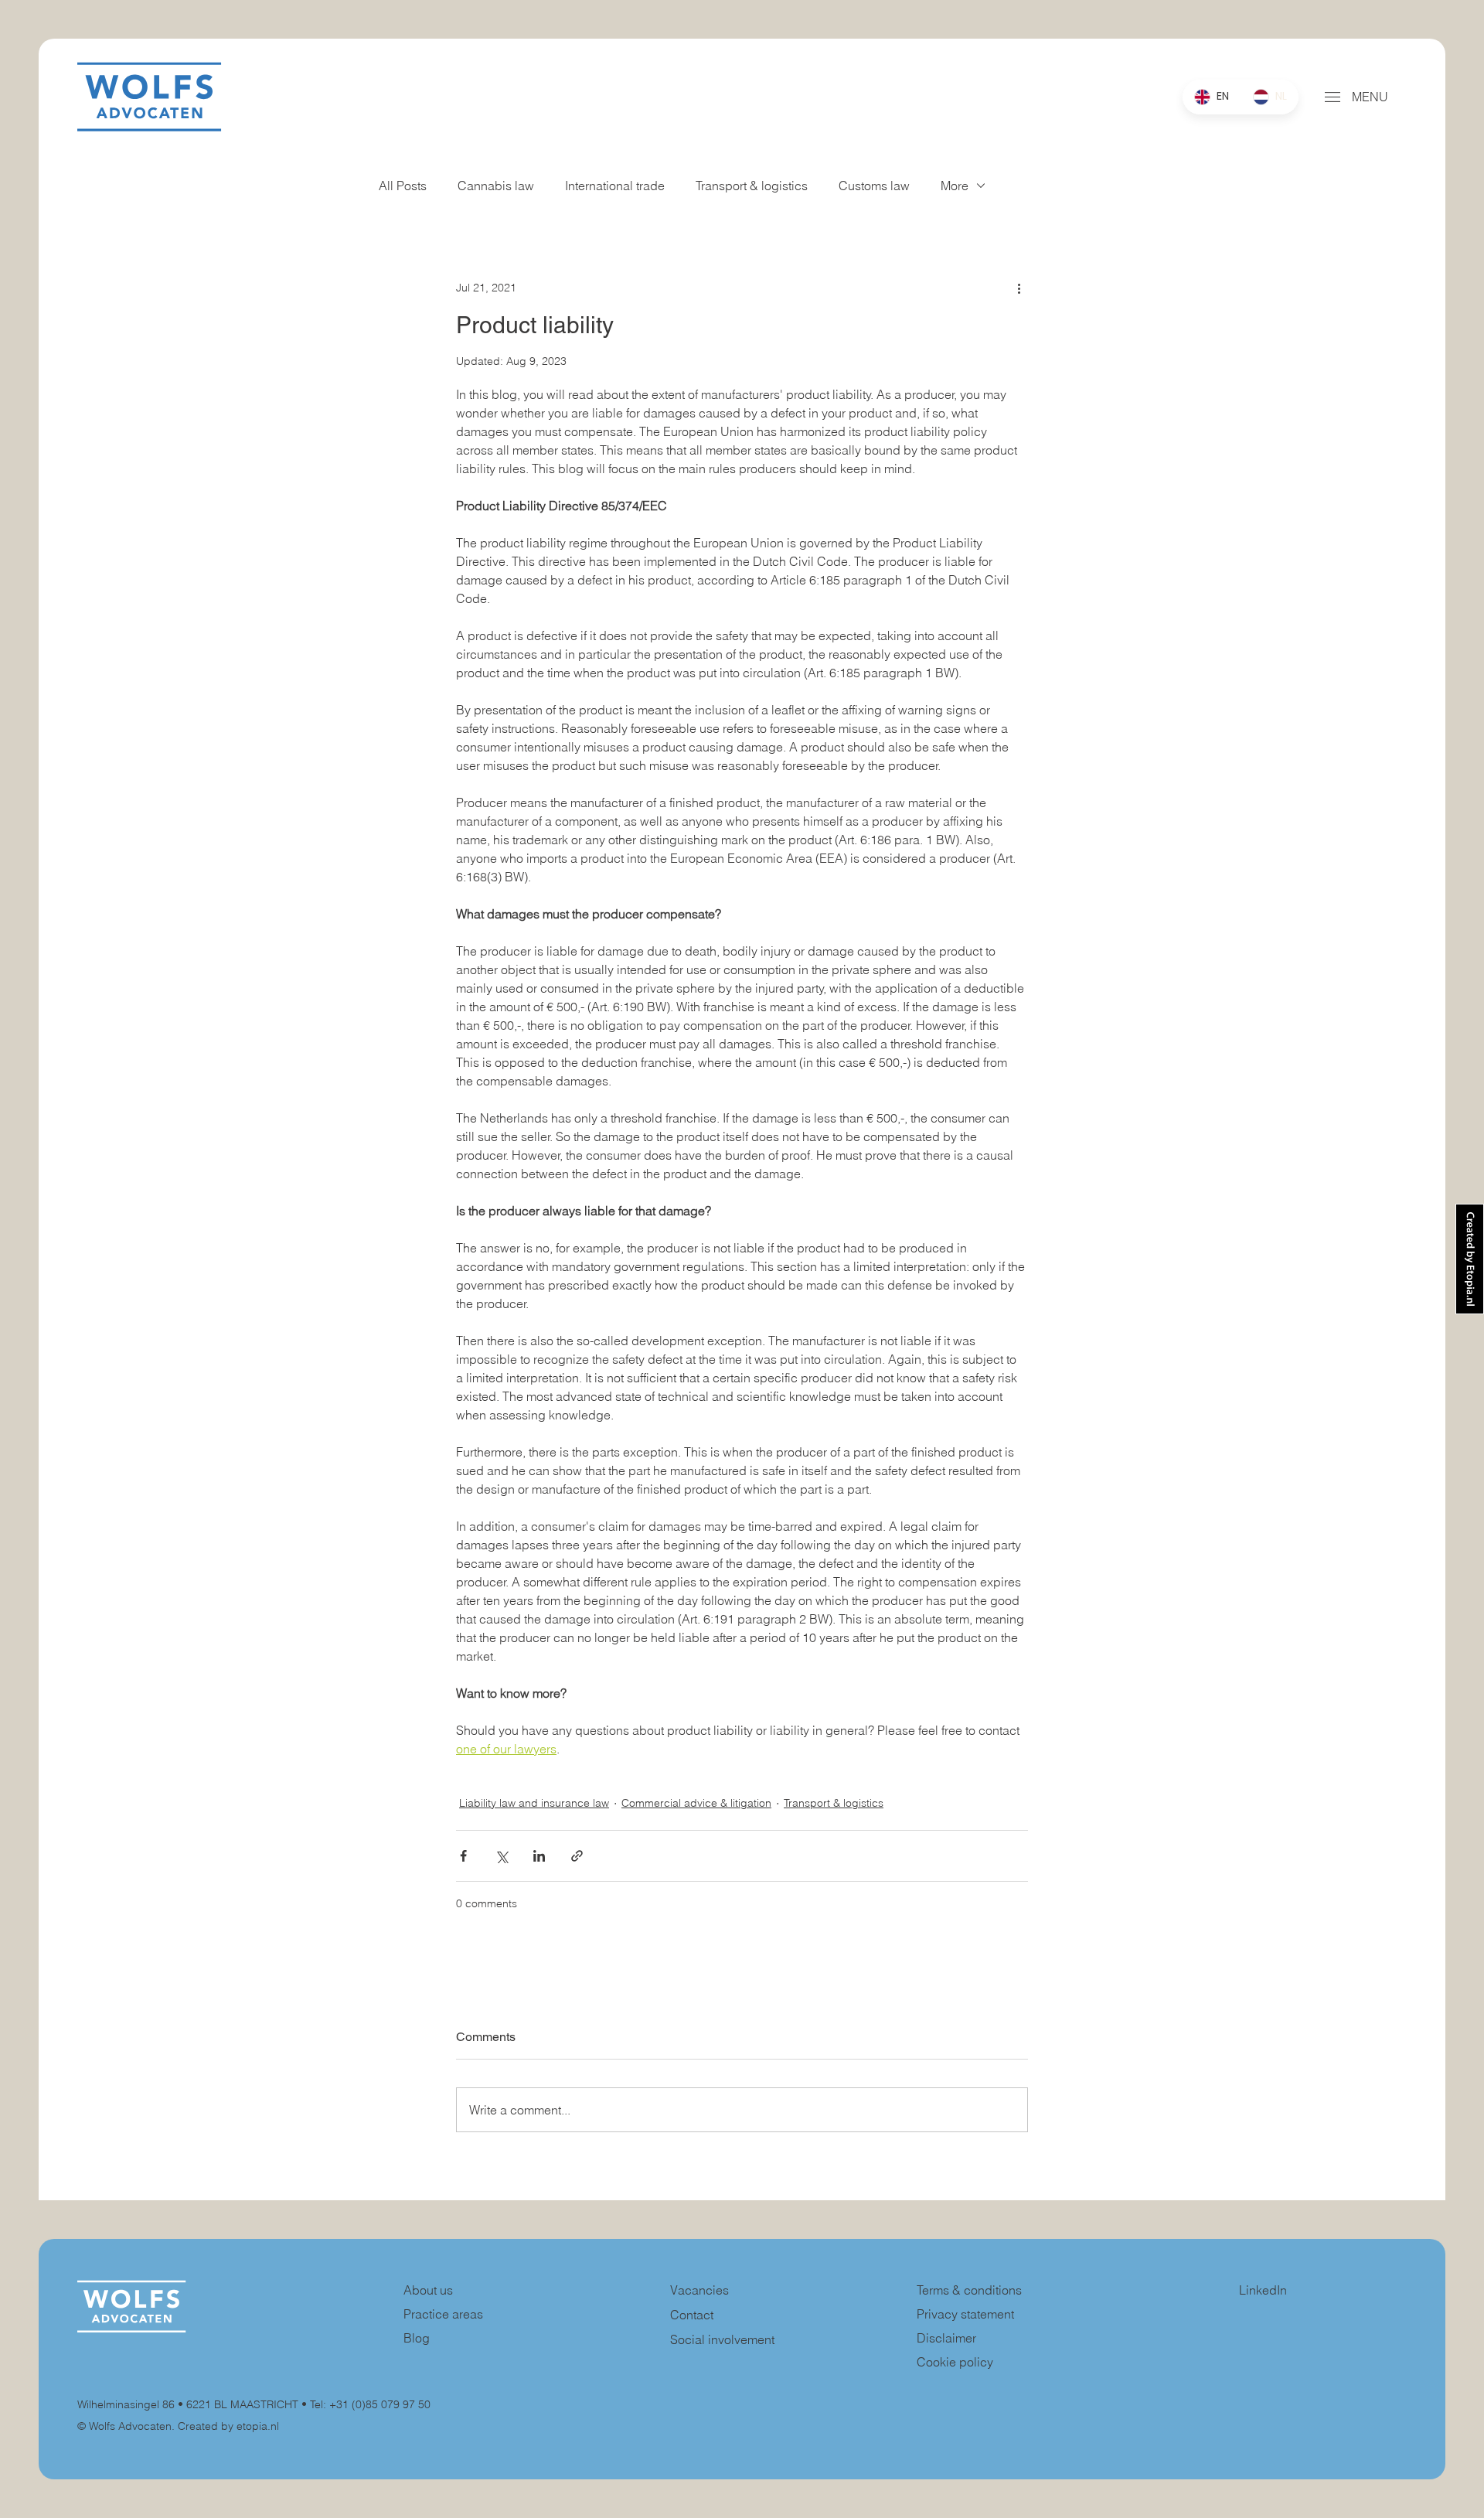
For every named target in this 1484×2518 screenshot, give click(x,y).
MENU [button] (1370, 97)
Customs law (874, 186)
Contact (692, 2315)
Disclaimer (946, 2338)
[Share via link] (577, 1856)
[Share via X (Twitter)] (501, 1856)
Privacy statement (965, 2314)
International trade (615, 186)
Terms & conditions (971, 2290)
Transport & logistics (752, 186)
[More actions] (1019, 288)
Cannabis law (496, 186)
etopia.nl (258, 2426)
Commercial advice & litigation (696, 1803)
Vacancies (699, 2290)
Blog (417, 2338)
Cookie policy (955, 2362)
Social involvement (722, 2339)
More (955, 186)
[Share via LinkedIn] (539, 1856)
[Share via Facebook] (463, 1856)
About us (428, 2290)
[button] (1333, 97)
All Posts (403, 186)
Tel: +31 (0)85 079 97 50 (370, 2404)
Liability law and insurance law (534, 1803)
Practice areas (443, 2314)
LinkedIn (1263, 2290)
